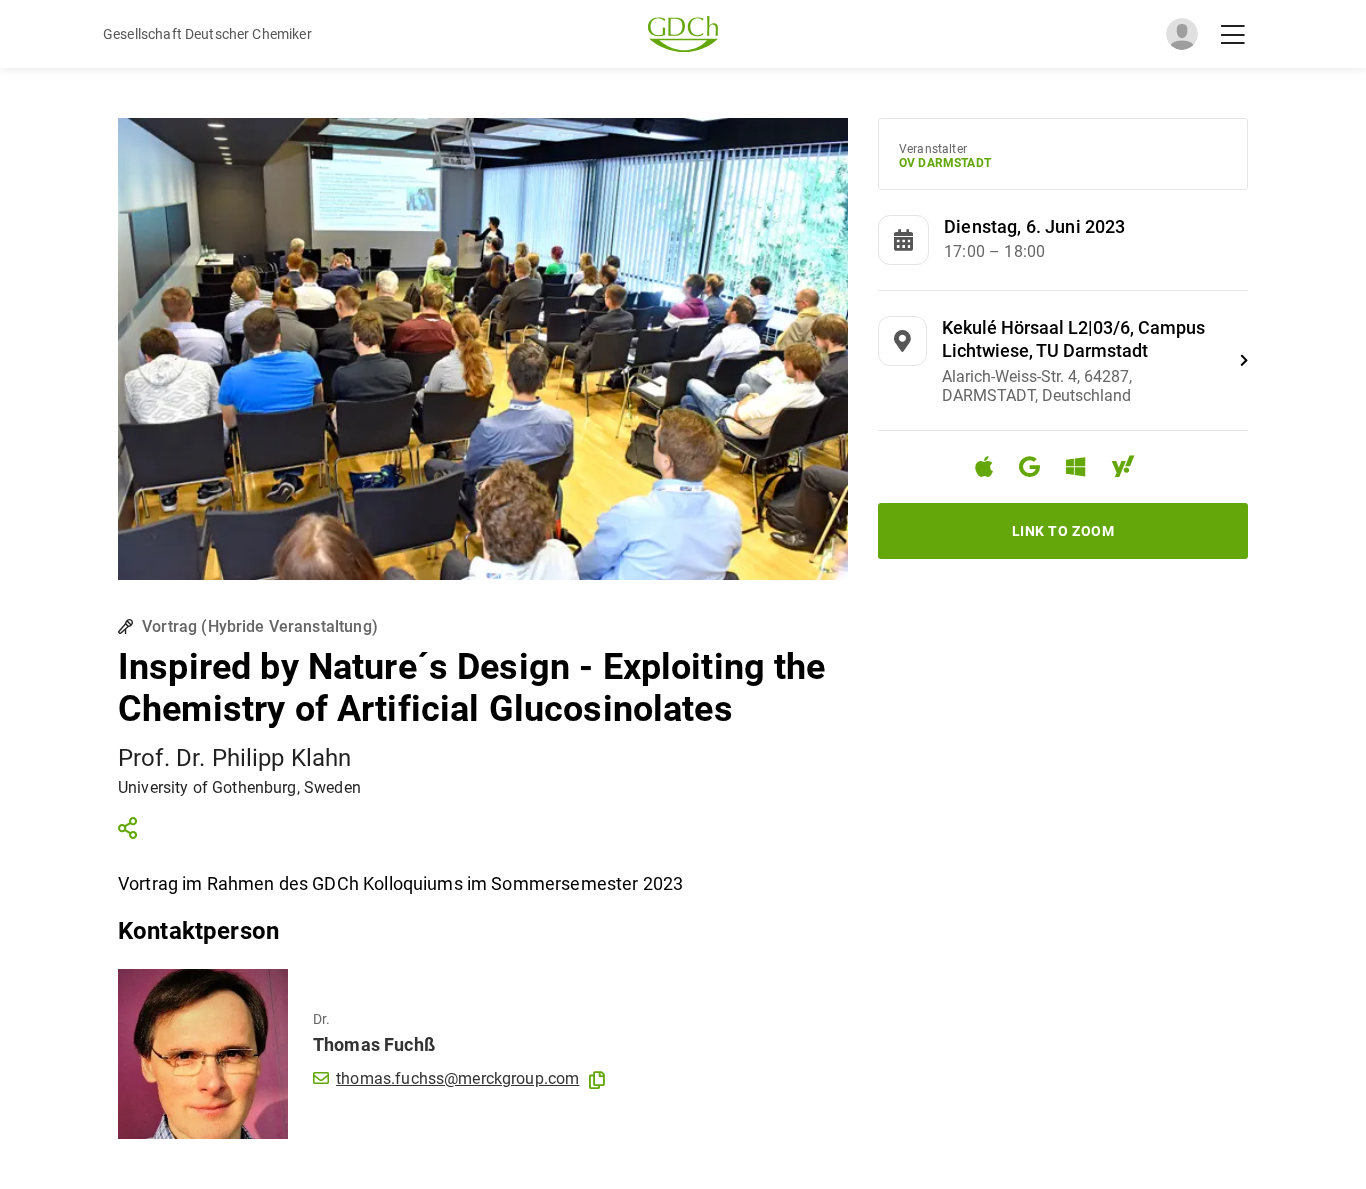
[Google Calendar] (1037, 469)
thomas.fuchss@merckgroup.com (457, 1078)
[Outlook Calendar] (1083, 469)
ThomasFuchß (374, 1044)
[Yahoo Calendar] (1131, 469)
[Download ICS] (992, 467)
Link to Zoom (1063, 531)
